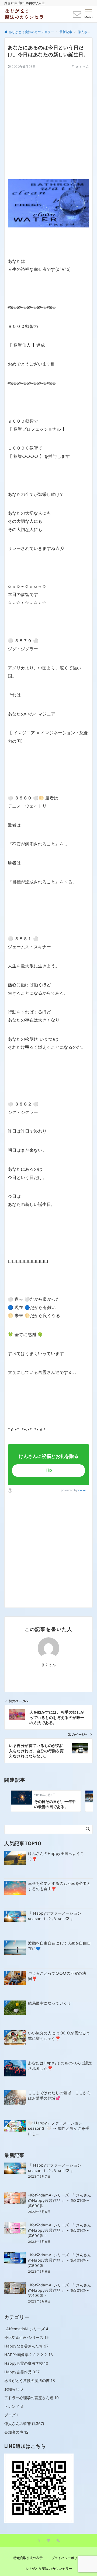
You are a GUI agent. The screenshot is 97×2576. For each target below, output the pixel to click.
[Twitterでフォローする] (39, 2541)
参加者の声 (16, 2432)
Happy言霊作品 (22, 2372)
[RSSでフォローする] (58, 2541)
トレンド (14, 2406)
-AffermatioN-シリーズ (26, 2329)
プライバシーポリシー (68, 2558)
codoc (82, 1490)
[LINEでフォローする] (48, 2541)
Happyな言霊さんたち (26, 2346)
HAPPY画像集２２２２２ (29, 2355)
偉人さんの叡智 (18, 2424)
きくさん (82, 67)
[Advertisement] (48, 118)
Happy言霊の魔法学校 (26, 2363)
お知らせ (14, 2389)
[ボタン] (77, 16)
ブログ (11, 2415)
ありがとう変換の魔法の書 (30, 2380)
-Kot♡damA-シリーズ (27, 2337)
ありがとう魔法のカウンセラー (49, 2569)
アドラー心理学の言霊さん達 (32, 2398)
